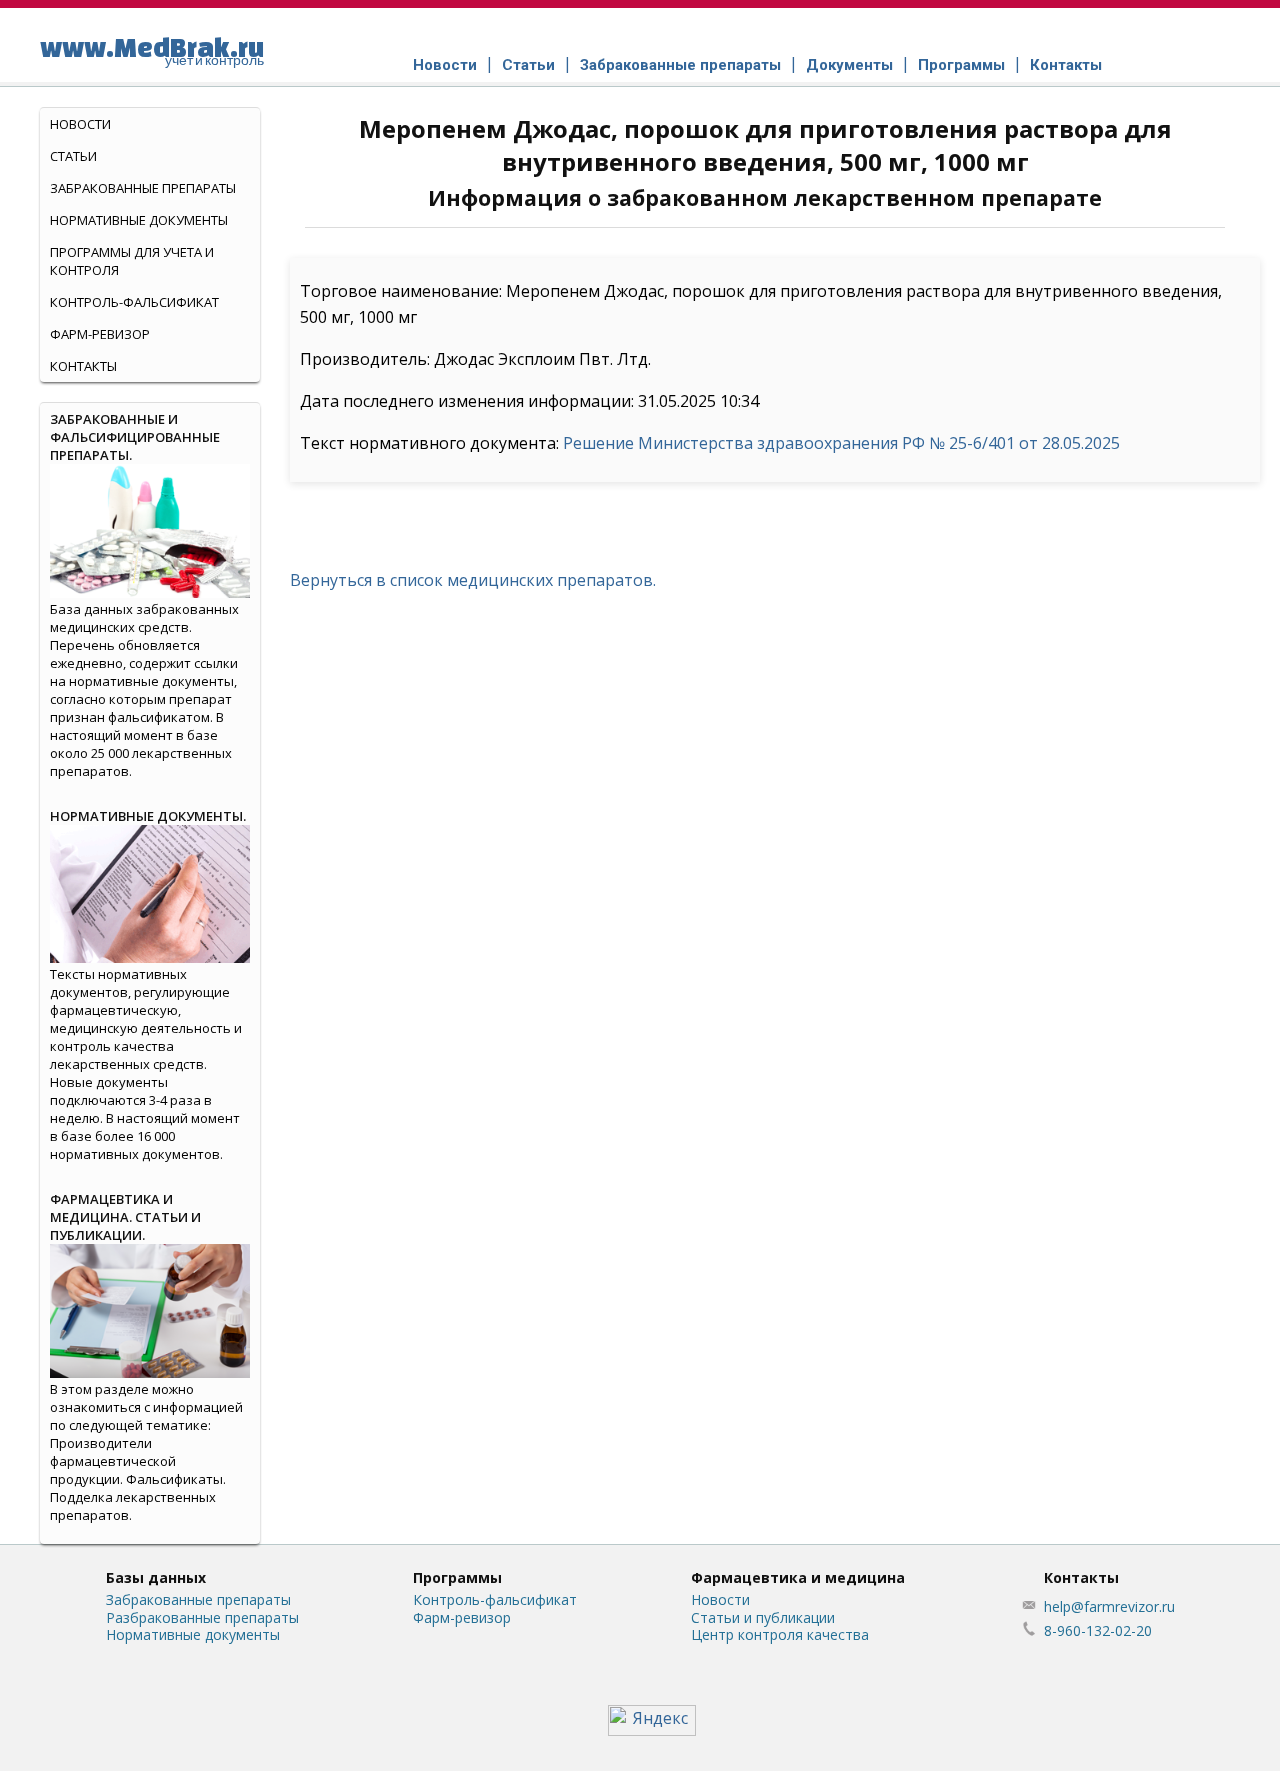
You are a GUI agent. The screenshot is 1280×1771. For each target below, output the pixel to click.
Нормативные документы (139, 220)
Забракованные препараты (680, 65)
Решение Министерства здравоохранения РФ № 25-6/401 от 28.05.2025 (841, 443)
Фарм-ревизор (100, 334)
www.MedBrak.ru (152, 50)
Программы (961, 65)
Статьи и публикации (763, 1617)
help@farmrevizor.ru (1109, 1606)
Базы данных (156, 1577)
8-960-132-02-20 (1098, 1630)
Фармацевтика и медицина (798, 1577)
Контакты (1066, 65)
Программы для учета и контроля (132, 261)
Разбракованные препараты (202, 1617)
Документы (849, 65)
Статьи (528, 65)
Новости (445, 65)
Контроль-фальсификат (495, 1599)
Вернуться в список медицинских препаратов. (473, 580)
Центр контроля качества (780, 1634)
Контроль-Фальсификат (134, 302)
